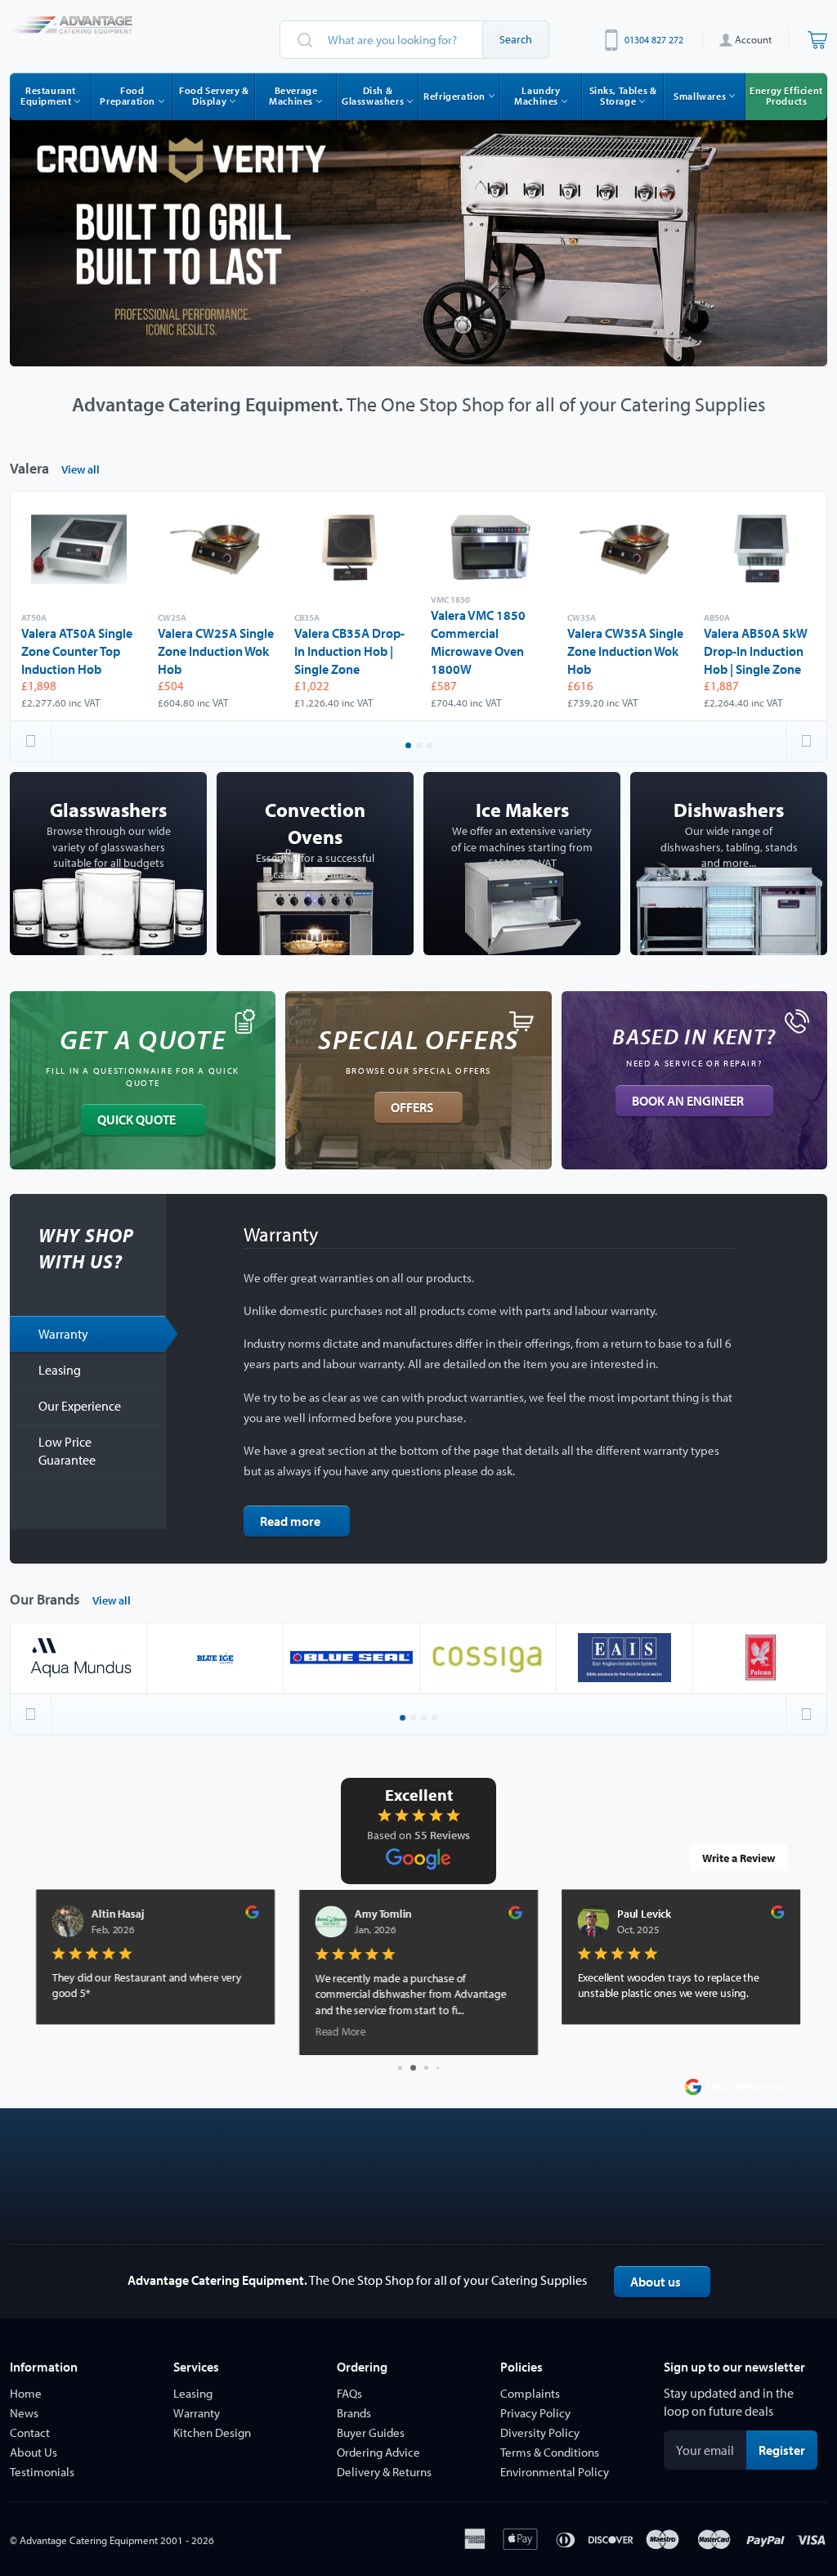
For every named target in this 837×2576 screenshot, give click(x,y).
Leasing (60, 1370)
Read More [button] (78, 2031)
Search (516, 39)
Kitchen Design (212, 2432)
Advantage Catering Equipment (89, 2540)
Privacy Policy (535, 2413)
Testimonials (42, 2472)
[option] (418, 235)
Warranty (63, 1334)
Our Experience (80, 1406)
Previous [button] (31, 741)
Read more (290, 1521)
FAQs (349, 2393)
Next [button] (806, 741)
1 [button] (410, 747)
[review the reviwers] (253, 1915)
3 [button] (431, 747)
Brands (354, 2413)
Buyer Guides (371, 2432)
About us (656, 2282)
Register (788, 2450)
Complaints (530, 2393)
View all (81, 469)
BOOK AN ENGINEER (688, 1101)
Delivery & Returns (384, 2472)
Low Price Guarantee (67, 1451)
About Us (34, 2452)
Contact (30, 2432)
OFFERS (412, 1107)
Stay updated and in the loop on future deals (729, 2402)
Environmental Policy (555, 2472)
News (24, 2413)
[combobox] (414, 40)
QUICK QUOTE (137, 1120)
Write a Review (739, 1858)
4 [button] (436, 1719)
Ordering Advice (378, 2452)
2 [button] (420, 747)
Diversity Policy (540, 2432)
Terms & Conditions (550, 2452)
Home (26, 2393)
